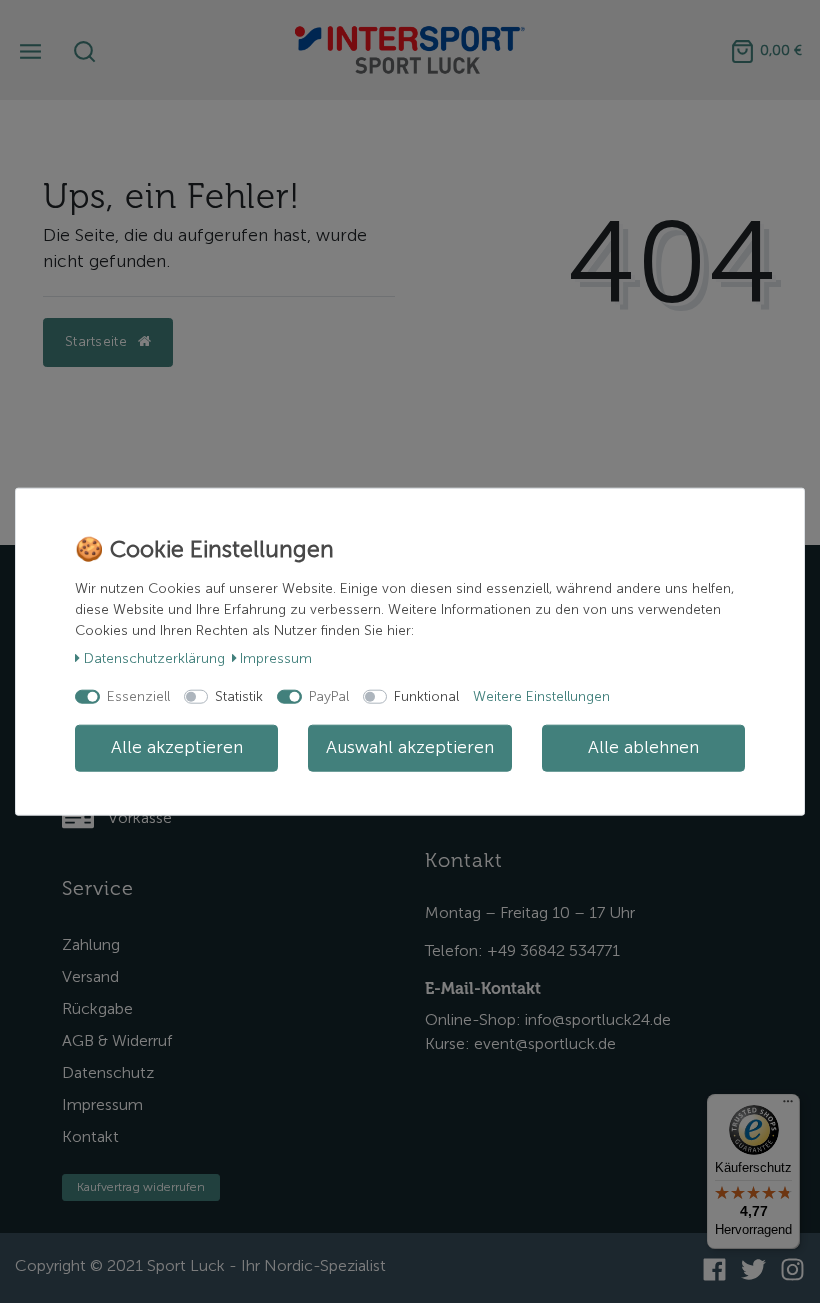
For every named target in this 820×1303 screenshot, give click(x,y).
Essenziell (138, 696)
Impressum (276, 657)
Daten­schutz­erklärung (154, 657)
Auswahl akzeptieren (410, 747)
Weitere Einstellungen (541, 696)
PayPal (329, 696)
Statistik (239, 696)
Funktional (426, 696)
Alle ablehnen (643, 747)
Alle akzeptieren (177, 747)
